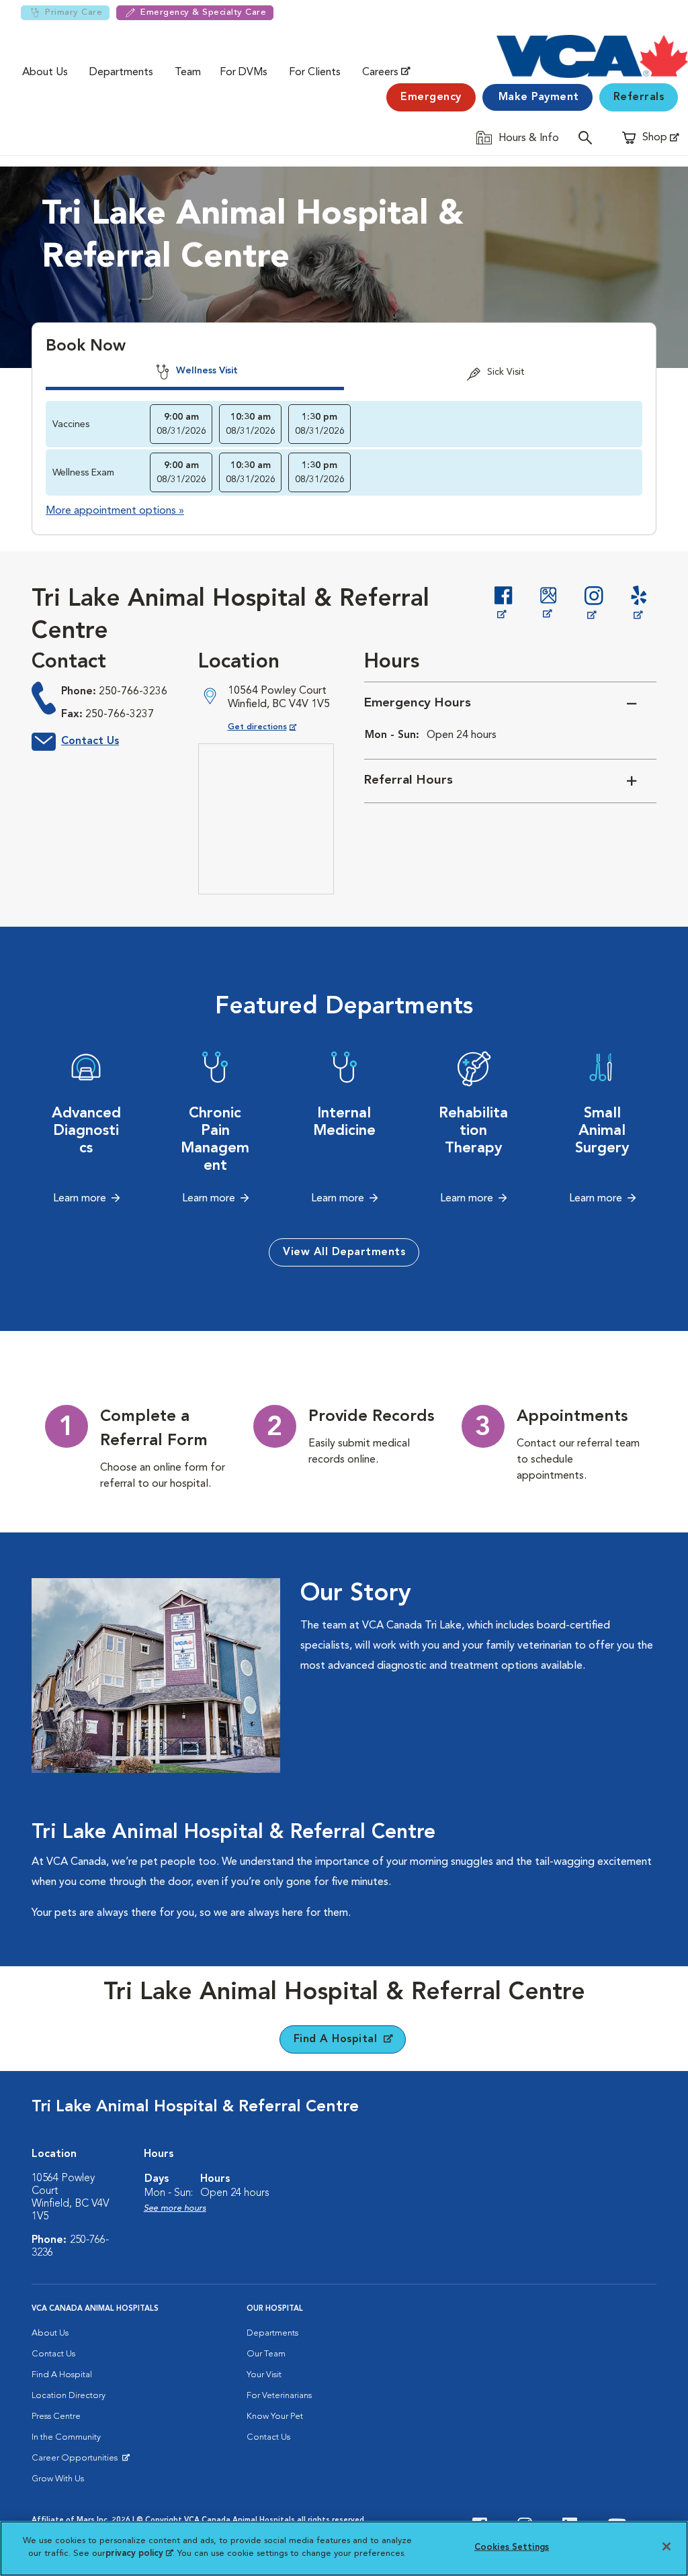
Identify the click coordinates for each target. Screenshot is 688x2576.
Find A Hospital (62, 2375)
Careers (380, 73)
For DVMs (244, 73)
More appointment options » (115, 511)
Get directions (273, 727)
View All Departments (344, 1252)
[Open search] (589, 137)
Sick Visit (504, 372)
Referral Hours (408, 781)
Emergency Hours (418, 703)
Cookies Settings (512, 2547)
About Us (45, 73)
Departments (121, 73)
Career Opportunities (77, 2461)
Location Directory (69, 2396)
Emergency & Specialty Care (203, 12)
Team (188, 73)
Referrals (639, 97)
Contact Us (90, 741)
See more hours (175, 2208)
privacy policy (139, 2554)
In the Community (66, 2437)
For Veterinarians (279, 2396)
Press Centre (56, 2417)
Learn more (80, 1199)
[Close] (666, 2546)
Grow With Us (58, 2479)
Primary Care (74, 12)
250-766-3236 (133, 692)
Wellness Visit (206, 371)
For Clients (315, 73)
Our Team (266, 2354)
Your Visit (264, 2375)
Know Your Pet (275, 2417)
